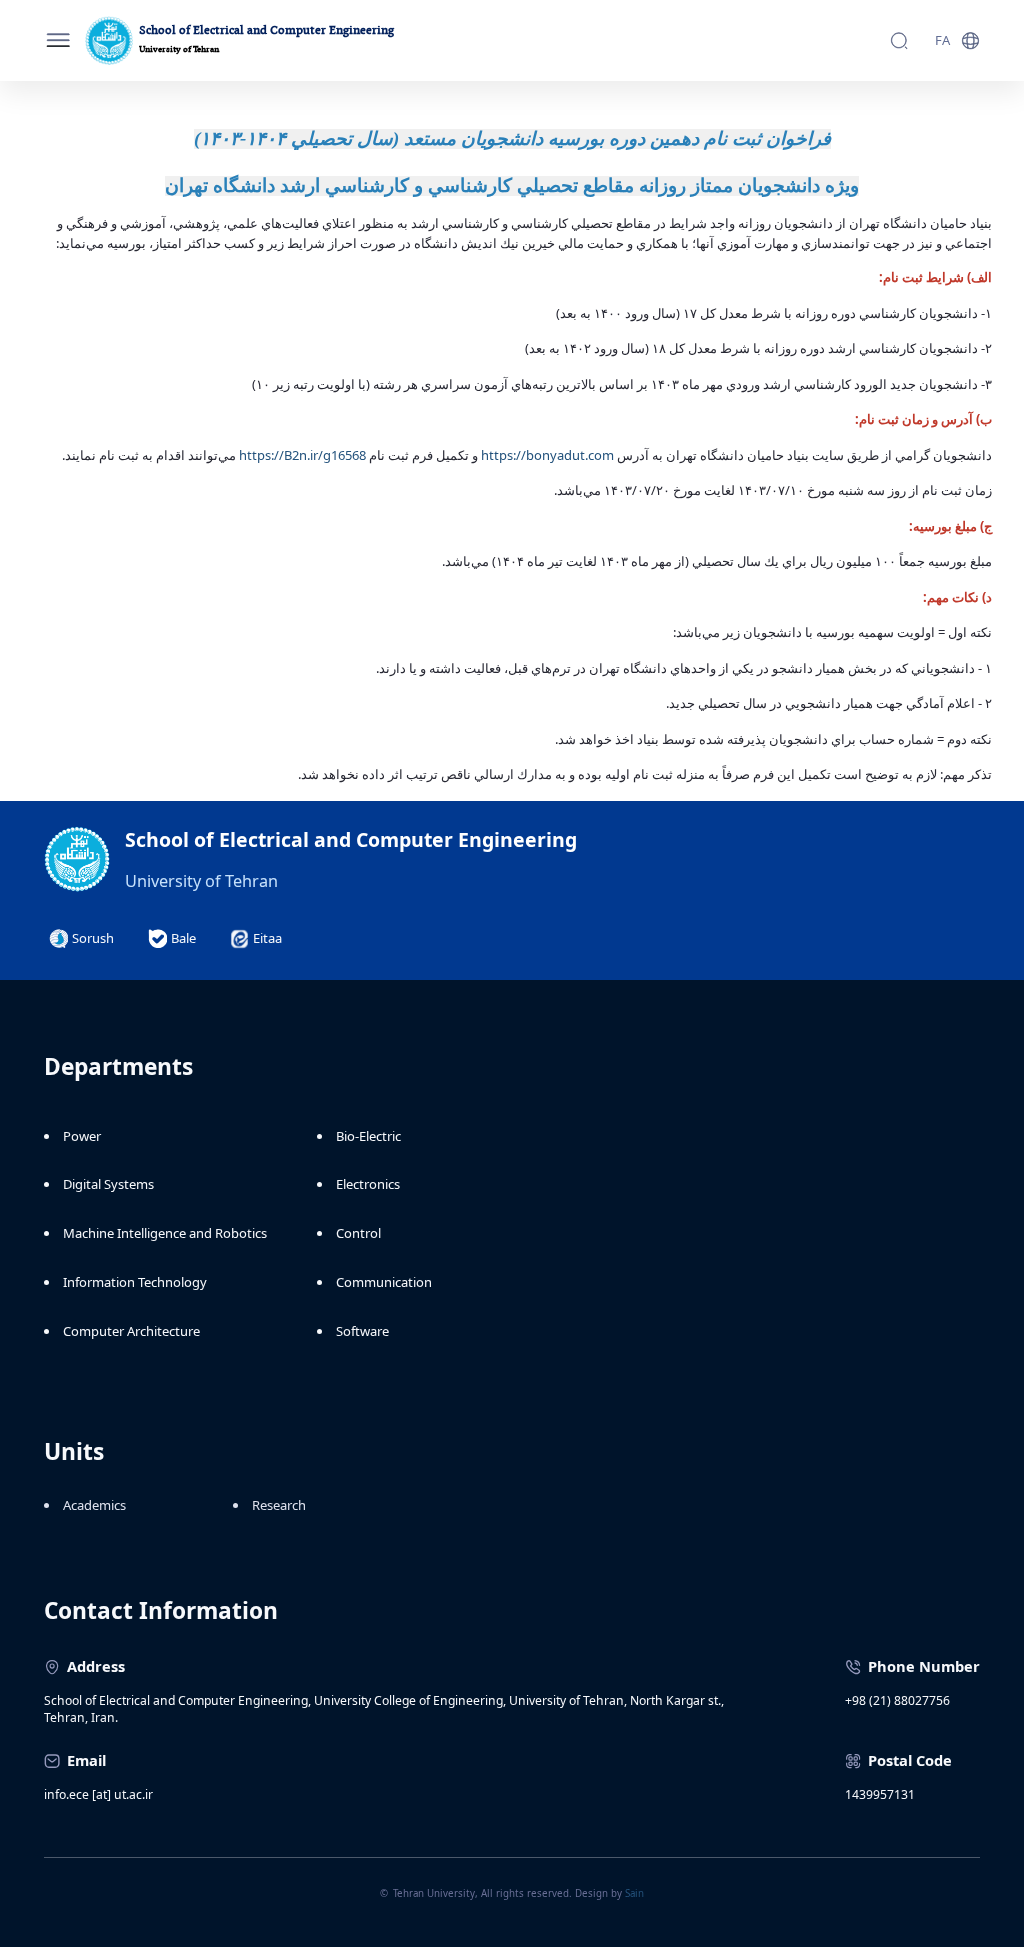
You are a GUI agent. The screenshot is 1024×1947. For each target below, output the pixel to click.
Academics (94, 1505)
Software (362, 1331)
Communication (384, 1282)
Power (82, 1136)
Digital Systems (108, 1184)
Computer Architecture (131, 1331)
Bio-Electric (368, 1136)
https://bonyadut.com (549, 455)
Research (279, 1505)
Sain (634, 1893)
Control (358, 1233)
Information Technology (135, 1282)
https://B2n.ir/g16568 (304, 455)
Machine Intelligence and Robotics (165, 1233)
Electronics (368, 1184)
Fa (942, 40)
